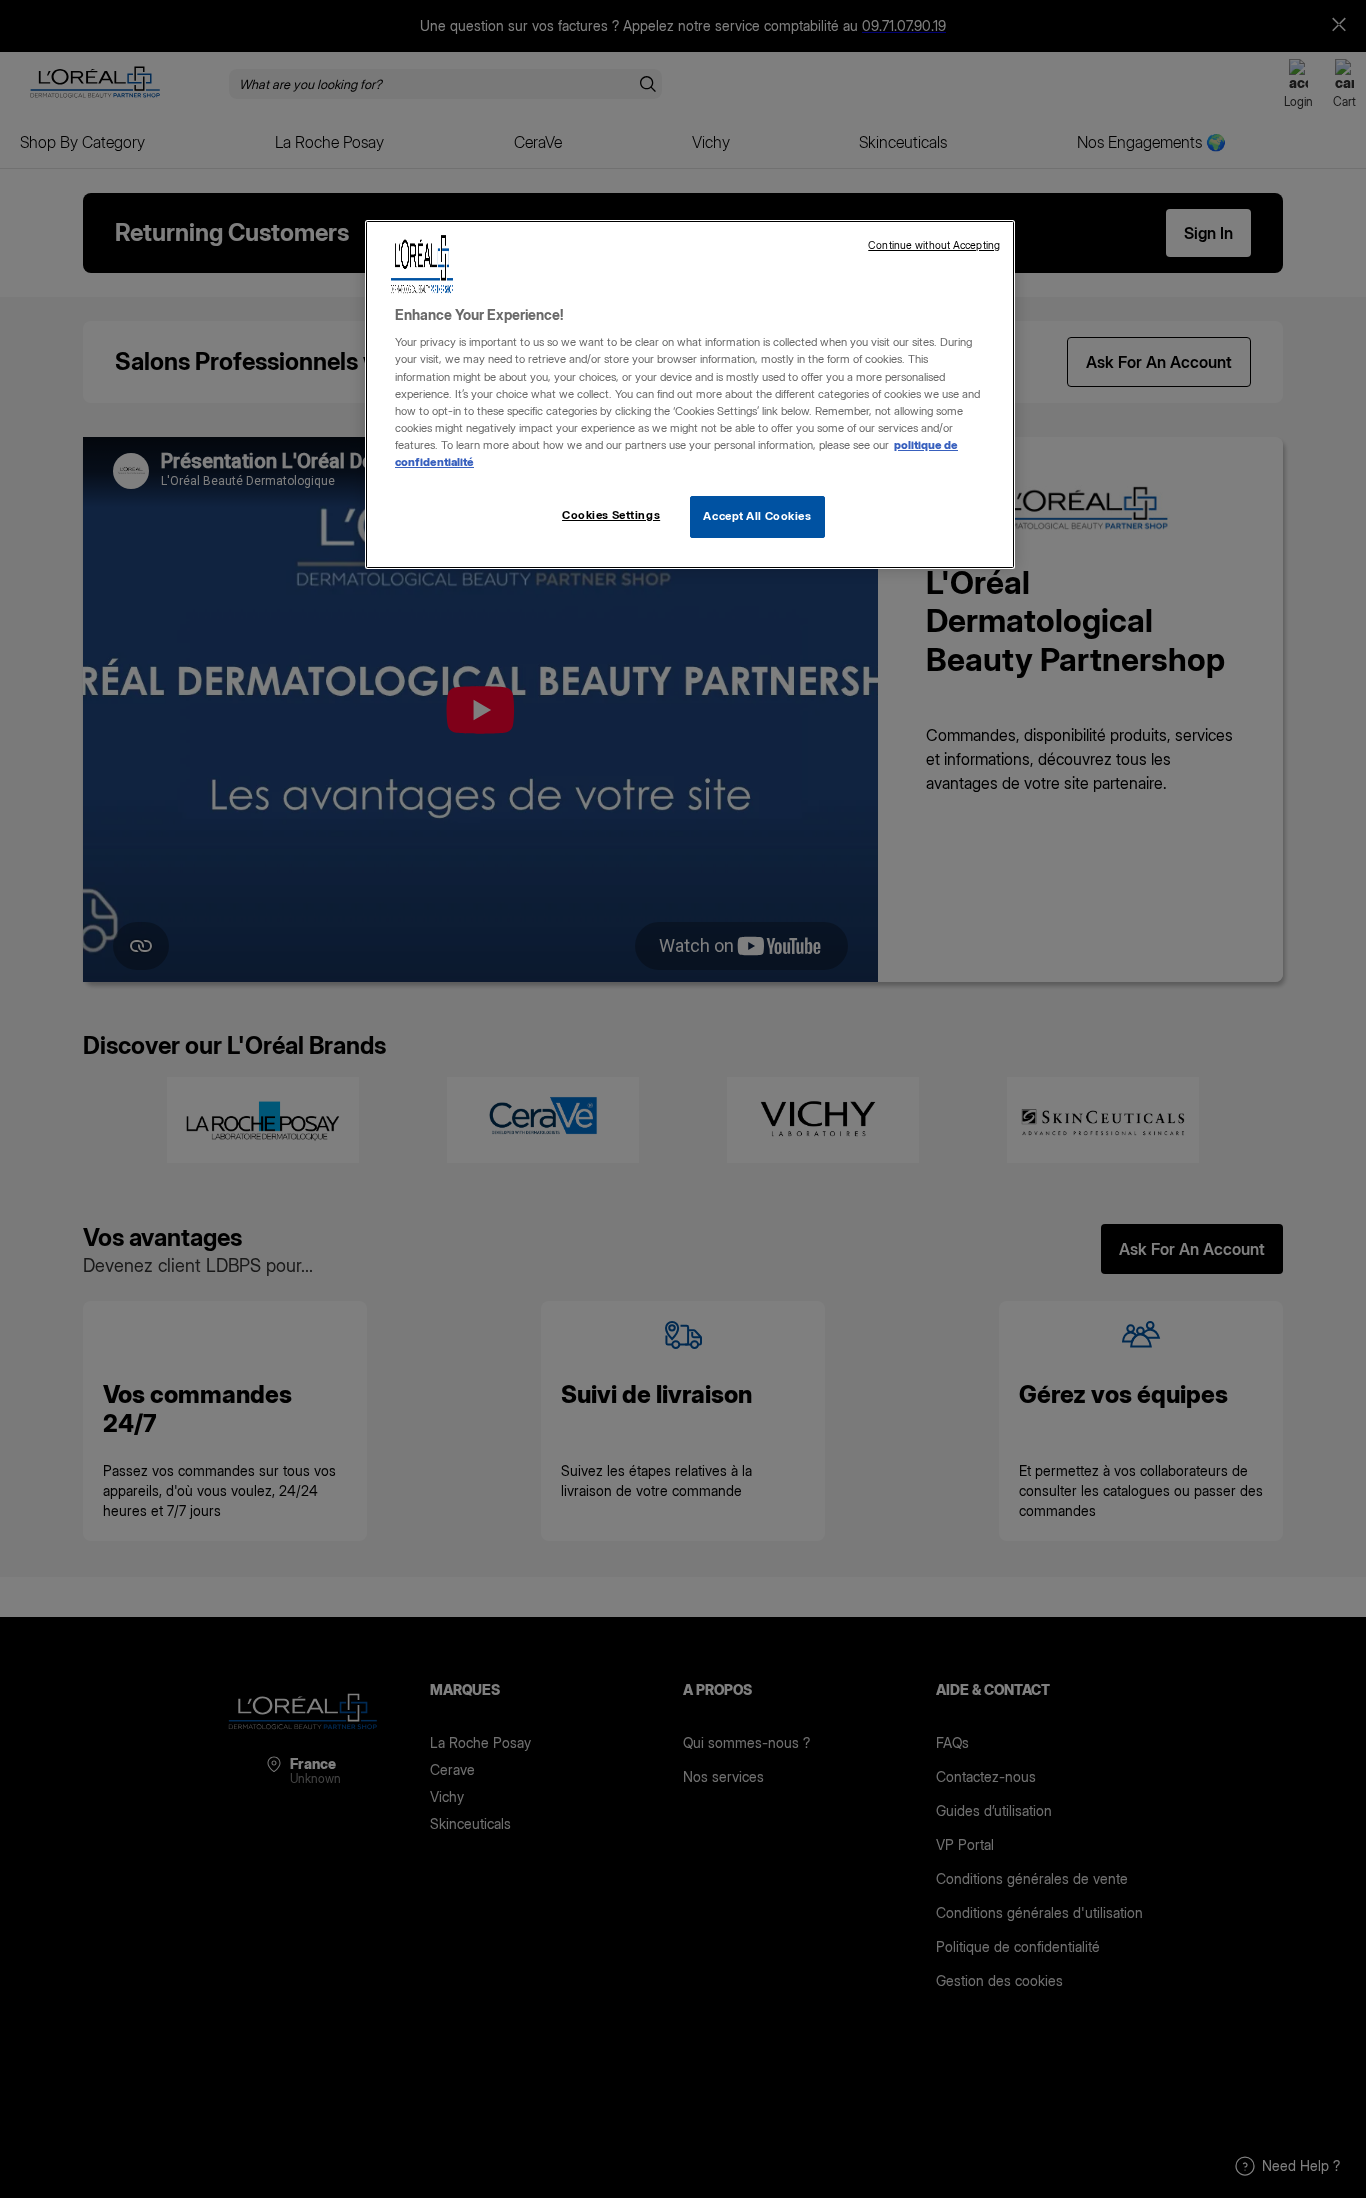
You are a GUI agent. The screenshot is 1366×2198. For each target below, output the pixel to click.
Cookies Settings (611, 515)
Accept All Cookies (757, 516)
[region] (690, 394)
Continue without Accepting (934, 245)
